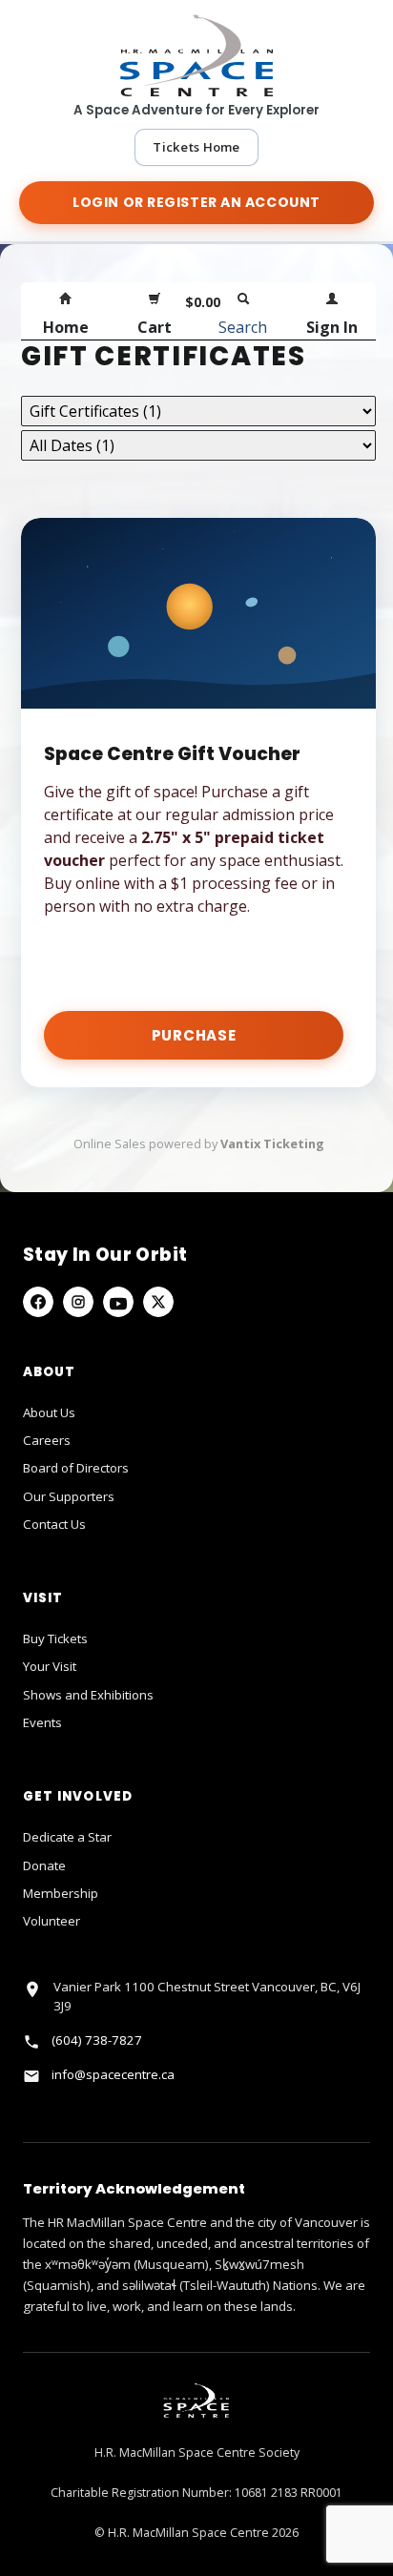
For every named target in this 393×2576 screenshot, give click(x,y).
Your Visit (50, 1666)
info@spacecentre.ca (113, 2074)
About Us (49, 1412)
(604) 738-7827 (97, 2040)
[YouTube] (118, 1302)
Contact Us (54, 1524)
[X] (158, 1302)
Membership (61, 1893)
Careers (47, 1440)
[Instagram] (78, 1302)
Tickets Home (196, 147)
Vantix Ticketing (272, 1144)
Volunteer (52, 1921)
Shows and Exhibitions (88, 1695)
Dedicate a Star (67, 1837)
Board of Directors (76, 1468)
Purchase (194, 1035)
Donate (44, 1865)
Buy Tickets (55, 1638)
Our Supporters (69, 1496)
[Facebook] (38, 1302)
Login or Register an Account (196, 202)
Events (42, 1722)
